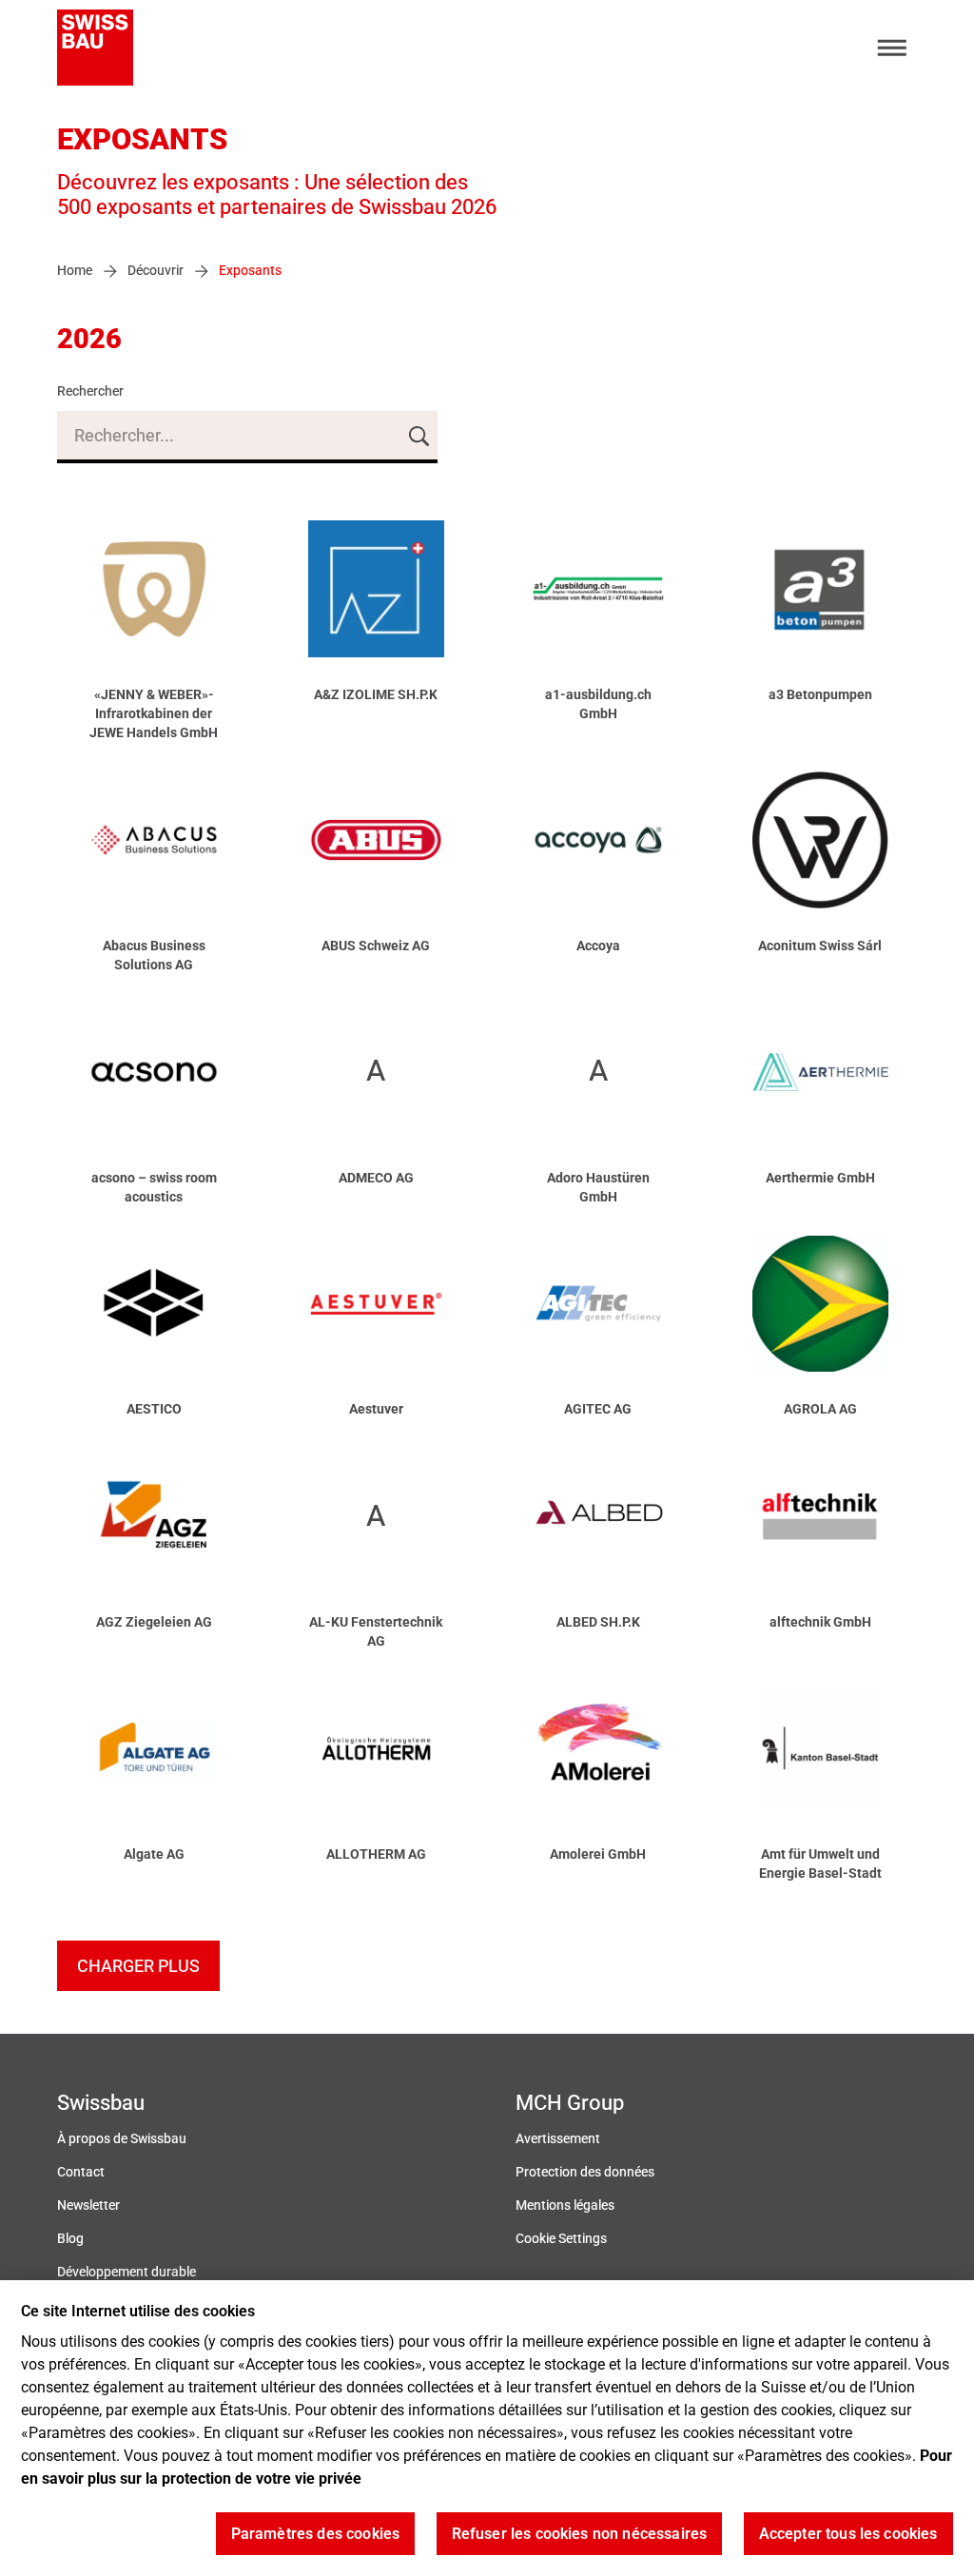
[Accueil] (95, 48)
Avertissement (558, 2139)
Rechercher (90, 391)
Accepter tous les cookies (848, 2534)
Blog (70, 2239)
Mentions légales (565, 2205)
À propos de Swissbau (122, 2139)
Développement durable (127, 2272)
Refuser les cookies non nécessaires (580, 2534)
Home (75, 271)
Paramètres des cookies (316, 2534)
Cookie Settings (561, 2239)
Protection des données (585, 2172)
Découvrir (156, 271)
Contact (81, 2172)
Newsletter (88, 2205)
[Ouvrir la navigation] (893, 48)
